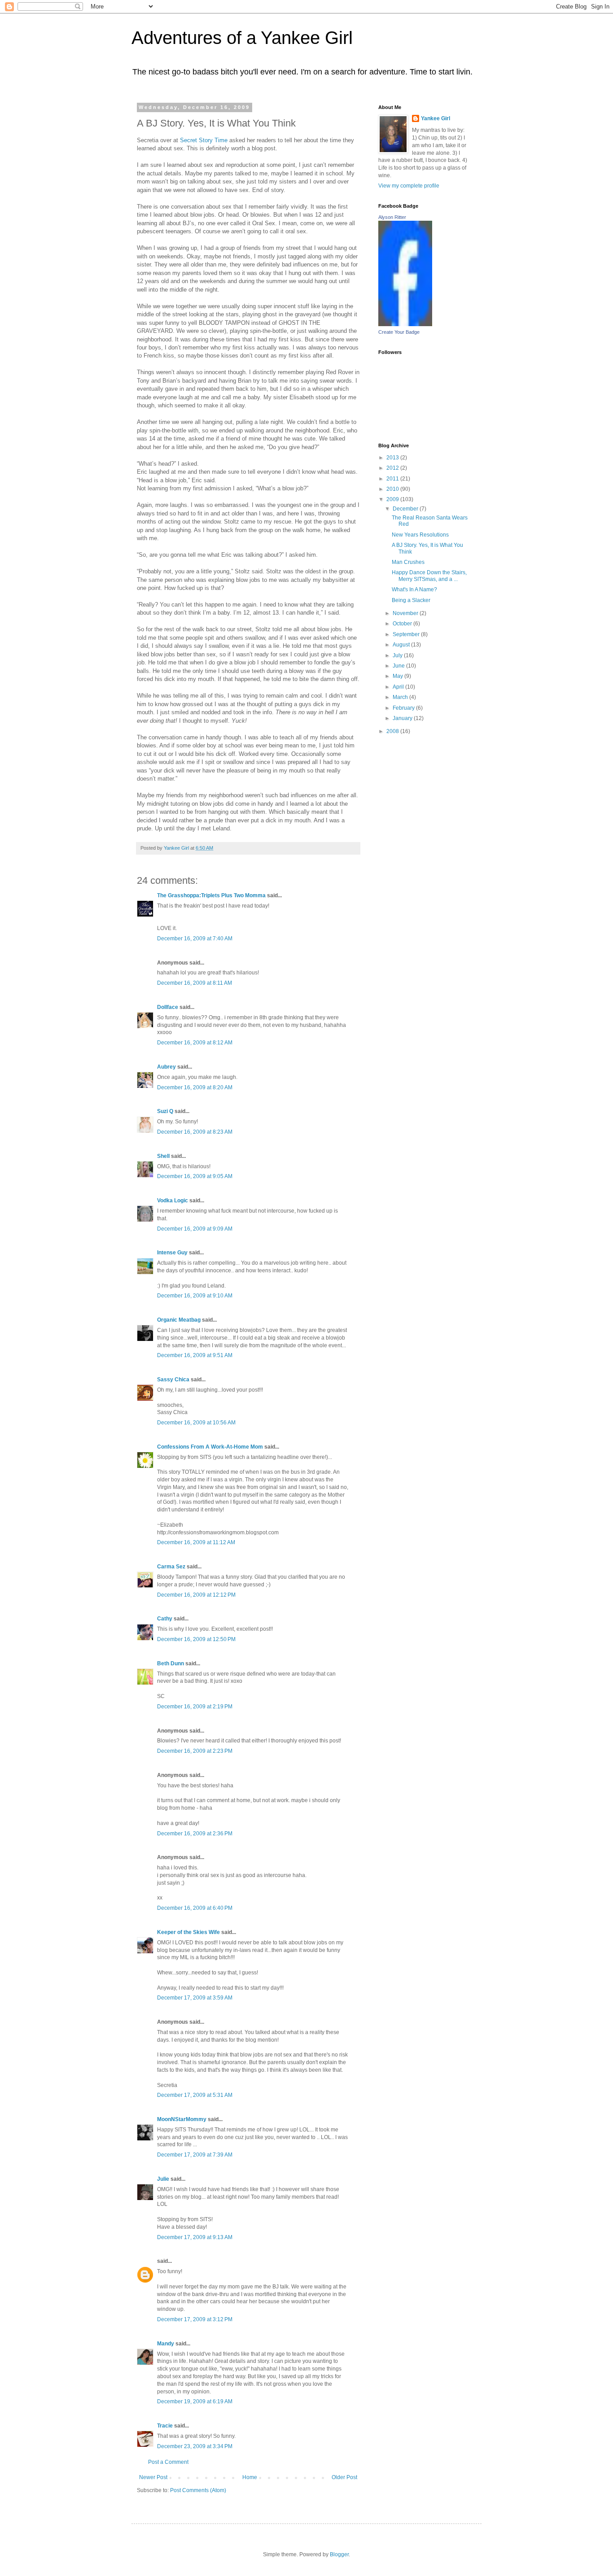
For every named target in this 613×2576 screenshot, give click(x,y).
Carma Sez (171, 1567)
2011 (393, 479)
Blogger (339, 2554)
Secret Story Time (204, 140)
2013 (393, 458)
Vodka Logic (173, 1201)
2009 (393, 499)
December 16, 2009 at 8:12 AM (195, 1043)
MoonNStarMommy (182, 2119)
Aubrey (166, 1067)
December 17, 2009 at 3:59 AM (195, 1998)
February (404, 708)
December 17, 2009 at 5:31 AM (195, 2095)
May (398, 676)
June (399, 666)
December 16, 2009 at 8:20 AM (195, 1087)
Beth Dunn (171, 1663)
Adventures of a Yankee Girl (242, 38)
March (401, 697)
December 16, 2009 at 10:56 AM (196, 1423)
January (403, 718)
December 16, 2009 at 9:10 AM (195, 1296)
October (403, 624)
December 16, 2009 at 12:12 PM (196, 1595)
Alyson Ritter (392, 217)
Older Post (344, 2477)
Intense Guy (172, 1253)
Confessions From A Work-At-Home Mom (210, 1447)
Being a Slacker (411, 600)
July (398, 655)
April (399, 687)
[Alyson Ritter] (405, 324)
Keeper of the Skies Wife (188, 1932)
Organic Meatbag (179, 1320)
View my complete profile (409, 186)
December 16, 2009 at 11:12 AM (196, 1542)
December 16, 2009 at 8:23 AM (195, 1132)
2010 (393, 489)
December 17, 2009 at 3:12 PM (195, 2319)
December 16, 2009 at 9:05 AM (195, 1176)
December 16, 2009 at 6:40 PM (195, 1908)
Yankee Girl (436, 118)
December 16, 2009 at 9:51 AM (195, 1355)
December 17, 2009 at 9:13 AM (195, 2237)
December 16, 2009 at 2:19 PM (195, 1707)
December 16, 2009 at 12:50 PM (196, 1639)
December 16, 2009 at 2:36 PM (195, 1834)
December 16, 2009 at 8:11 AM (195, 983)
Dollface (168, 1007)
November (406, 613)
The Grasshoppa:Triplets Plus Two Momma (211, 895)
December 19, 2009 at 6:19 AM (195, 2401)
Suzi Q (165, 1111)
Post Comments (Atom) (198, 2490)
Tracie (165, 2426)
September (407, 634)
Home (250, 2477)
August (402, 645)
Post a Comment (168, 2462)
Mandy (166, 2344)
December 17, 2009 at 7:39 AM (195, 2155)
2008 (393, 731)
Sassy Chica (173, 1380)
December (406, 509)
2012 (393, 468)
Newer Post (153, 2477)
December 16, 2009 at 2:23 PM (195, 1751)
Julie (163, 2179)
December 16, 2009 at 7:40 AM (195, 939)
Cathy (165, 1619)
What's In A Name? (414, 589)
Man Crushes (408, 562)
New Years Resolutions (420, 535)
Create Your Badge (399, 332)
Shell (163, 1156)
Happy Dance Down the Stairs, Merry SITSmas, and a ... (429, 576)
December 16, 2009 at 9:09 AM (195, 1229)
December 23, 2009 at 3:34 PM (195, 2446)
